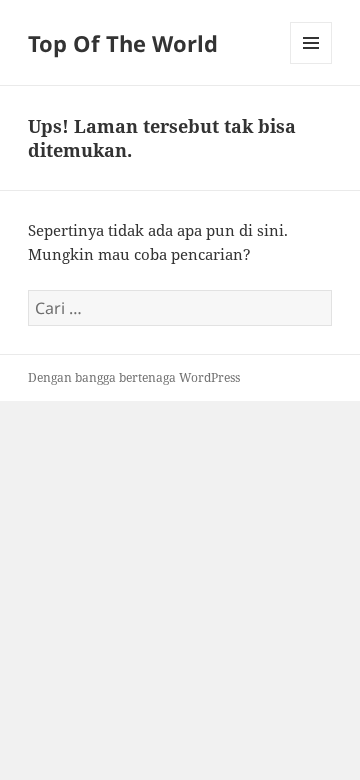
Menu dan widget (311, 63)
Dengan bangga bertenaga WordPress (134, 377)
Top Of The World (123, 43)
